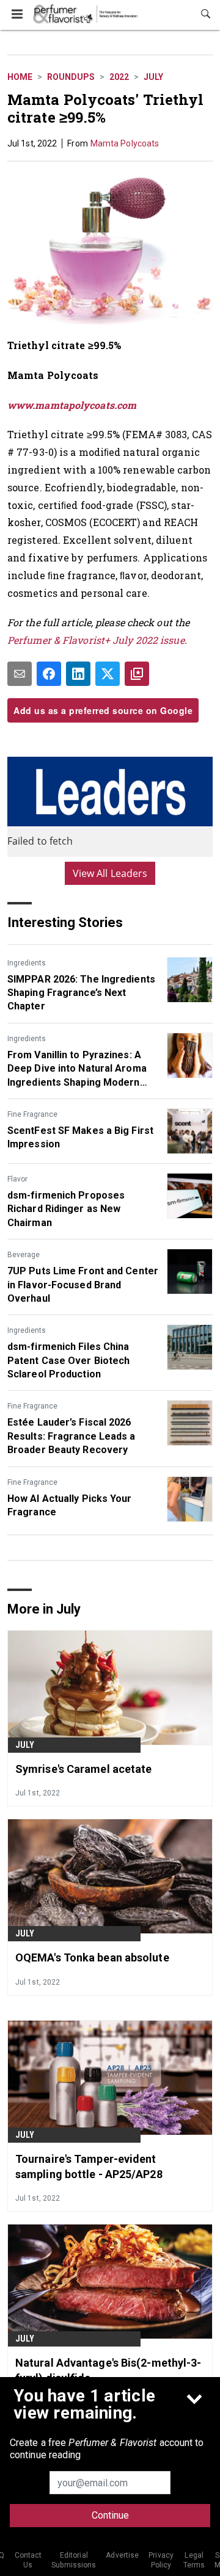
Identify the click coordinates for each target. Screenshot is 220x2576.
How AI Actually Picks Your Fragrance (70, 1505)
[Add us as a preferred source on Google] (137, 674)
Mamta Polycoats (125, 143)
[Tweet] (108, 674)
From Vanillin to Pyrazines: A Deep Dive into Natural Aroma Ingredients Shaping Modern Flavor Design (77, 1069)
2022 (119, 77)
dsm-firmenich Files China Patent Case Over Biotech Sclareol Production (68, 1360)
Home (20, 77)
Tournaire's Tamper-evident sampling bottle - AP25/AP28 (89, 2167)
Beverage (24, 1255)
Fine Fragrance (32, 1114)
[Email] (20, 674)
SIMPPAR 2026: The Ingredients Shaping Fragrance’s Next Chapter (81, 993)
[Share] (49, 674)
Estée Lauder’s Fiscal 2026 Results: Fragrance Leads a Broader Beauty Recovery (71, 1436)
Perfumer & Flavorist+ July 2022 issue (96, 640)
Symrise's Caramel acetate (84, 1769)
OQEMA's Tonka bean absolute (92, 1957)
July (153, 77)
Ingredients (27, 963)
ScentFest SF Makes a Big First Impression (80, 1137)
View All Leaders (110, 873)
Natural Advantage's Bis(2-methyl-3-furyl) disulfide (108, 2370)
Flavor (17, 1179)
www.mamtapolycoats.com (72, 405)
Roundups (71, 77)
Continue (110, 2515)
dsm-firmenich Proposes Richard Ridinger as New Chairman (66, 1209)
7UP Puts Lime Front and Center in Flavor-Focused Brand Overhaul (83, 1285)
